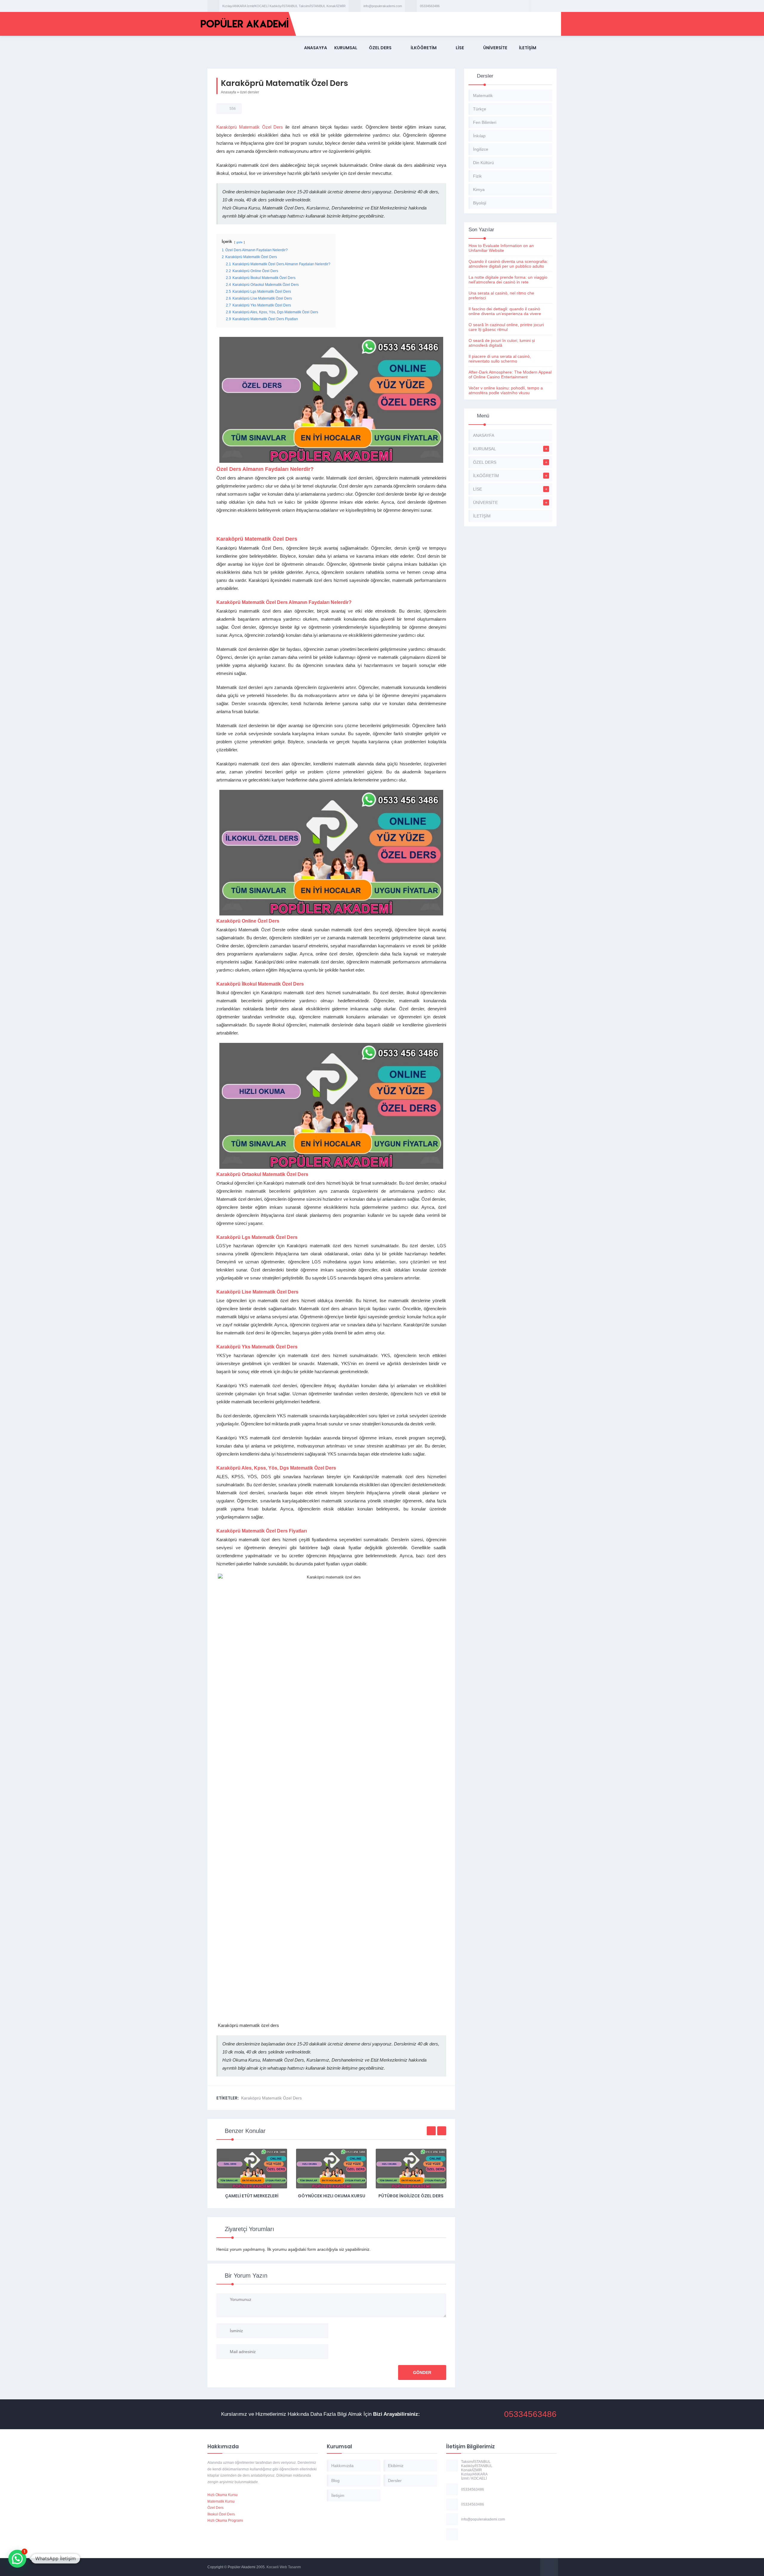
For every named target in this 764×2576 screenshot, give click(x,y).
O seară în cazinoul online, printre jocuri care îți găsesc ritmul (506, 327)
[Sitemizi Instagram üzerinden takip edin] (551, 6)
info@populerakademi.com (383, 6)
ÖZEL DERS (380, 48)
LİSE (460, 48)
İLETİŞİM (528, 48)
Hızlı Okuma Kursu (222, 2495)
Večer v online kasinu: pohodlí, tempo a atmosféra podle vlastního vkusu (506, 390)
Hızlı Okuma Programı (225, 2520)
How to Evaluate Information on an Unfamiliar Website (501, 248)
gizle (239, 242)
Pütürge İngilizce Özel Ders (331, 2196)
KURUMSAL (346, 48)
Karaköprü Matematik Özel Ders (250, 127)
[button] (17, 2559)
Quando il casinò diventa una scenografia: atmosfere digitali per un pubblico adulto (508, 264)
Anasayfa (228, 92)
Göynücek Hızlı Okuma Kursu (252, 2196)
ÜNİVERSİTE (495, 48)
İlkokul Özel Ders (221, 2514)
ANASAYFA (316, 48)
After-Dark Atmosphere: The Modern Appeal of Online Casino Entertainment (510, 374)
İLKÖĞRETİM (424, 48)
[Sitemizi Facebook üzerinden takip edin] (536, 6)
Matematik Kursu (221, 2501)
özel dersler (249, 92)
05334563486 (430, 6)
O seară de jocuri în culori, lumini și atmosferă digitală (502, 343)
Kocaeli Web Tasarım (284, 2567)
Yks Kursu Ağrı (411, 2196)
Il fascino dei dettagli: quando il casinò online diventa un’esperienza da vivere (505, 311)
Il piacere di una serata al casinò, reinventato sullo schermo (500, 359)
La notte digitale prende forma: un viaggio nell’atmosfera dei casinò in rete (508, 280)
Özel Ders (215, 2508)
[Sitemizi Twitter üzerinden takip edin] (543, 6)
